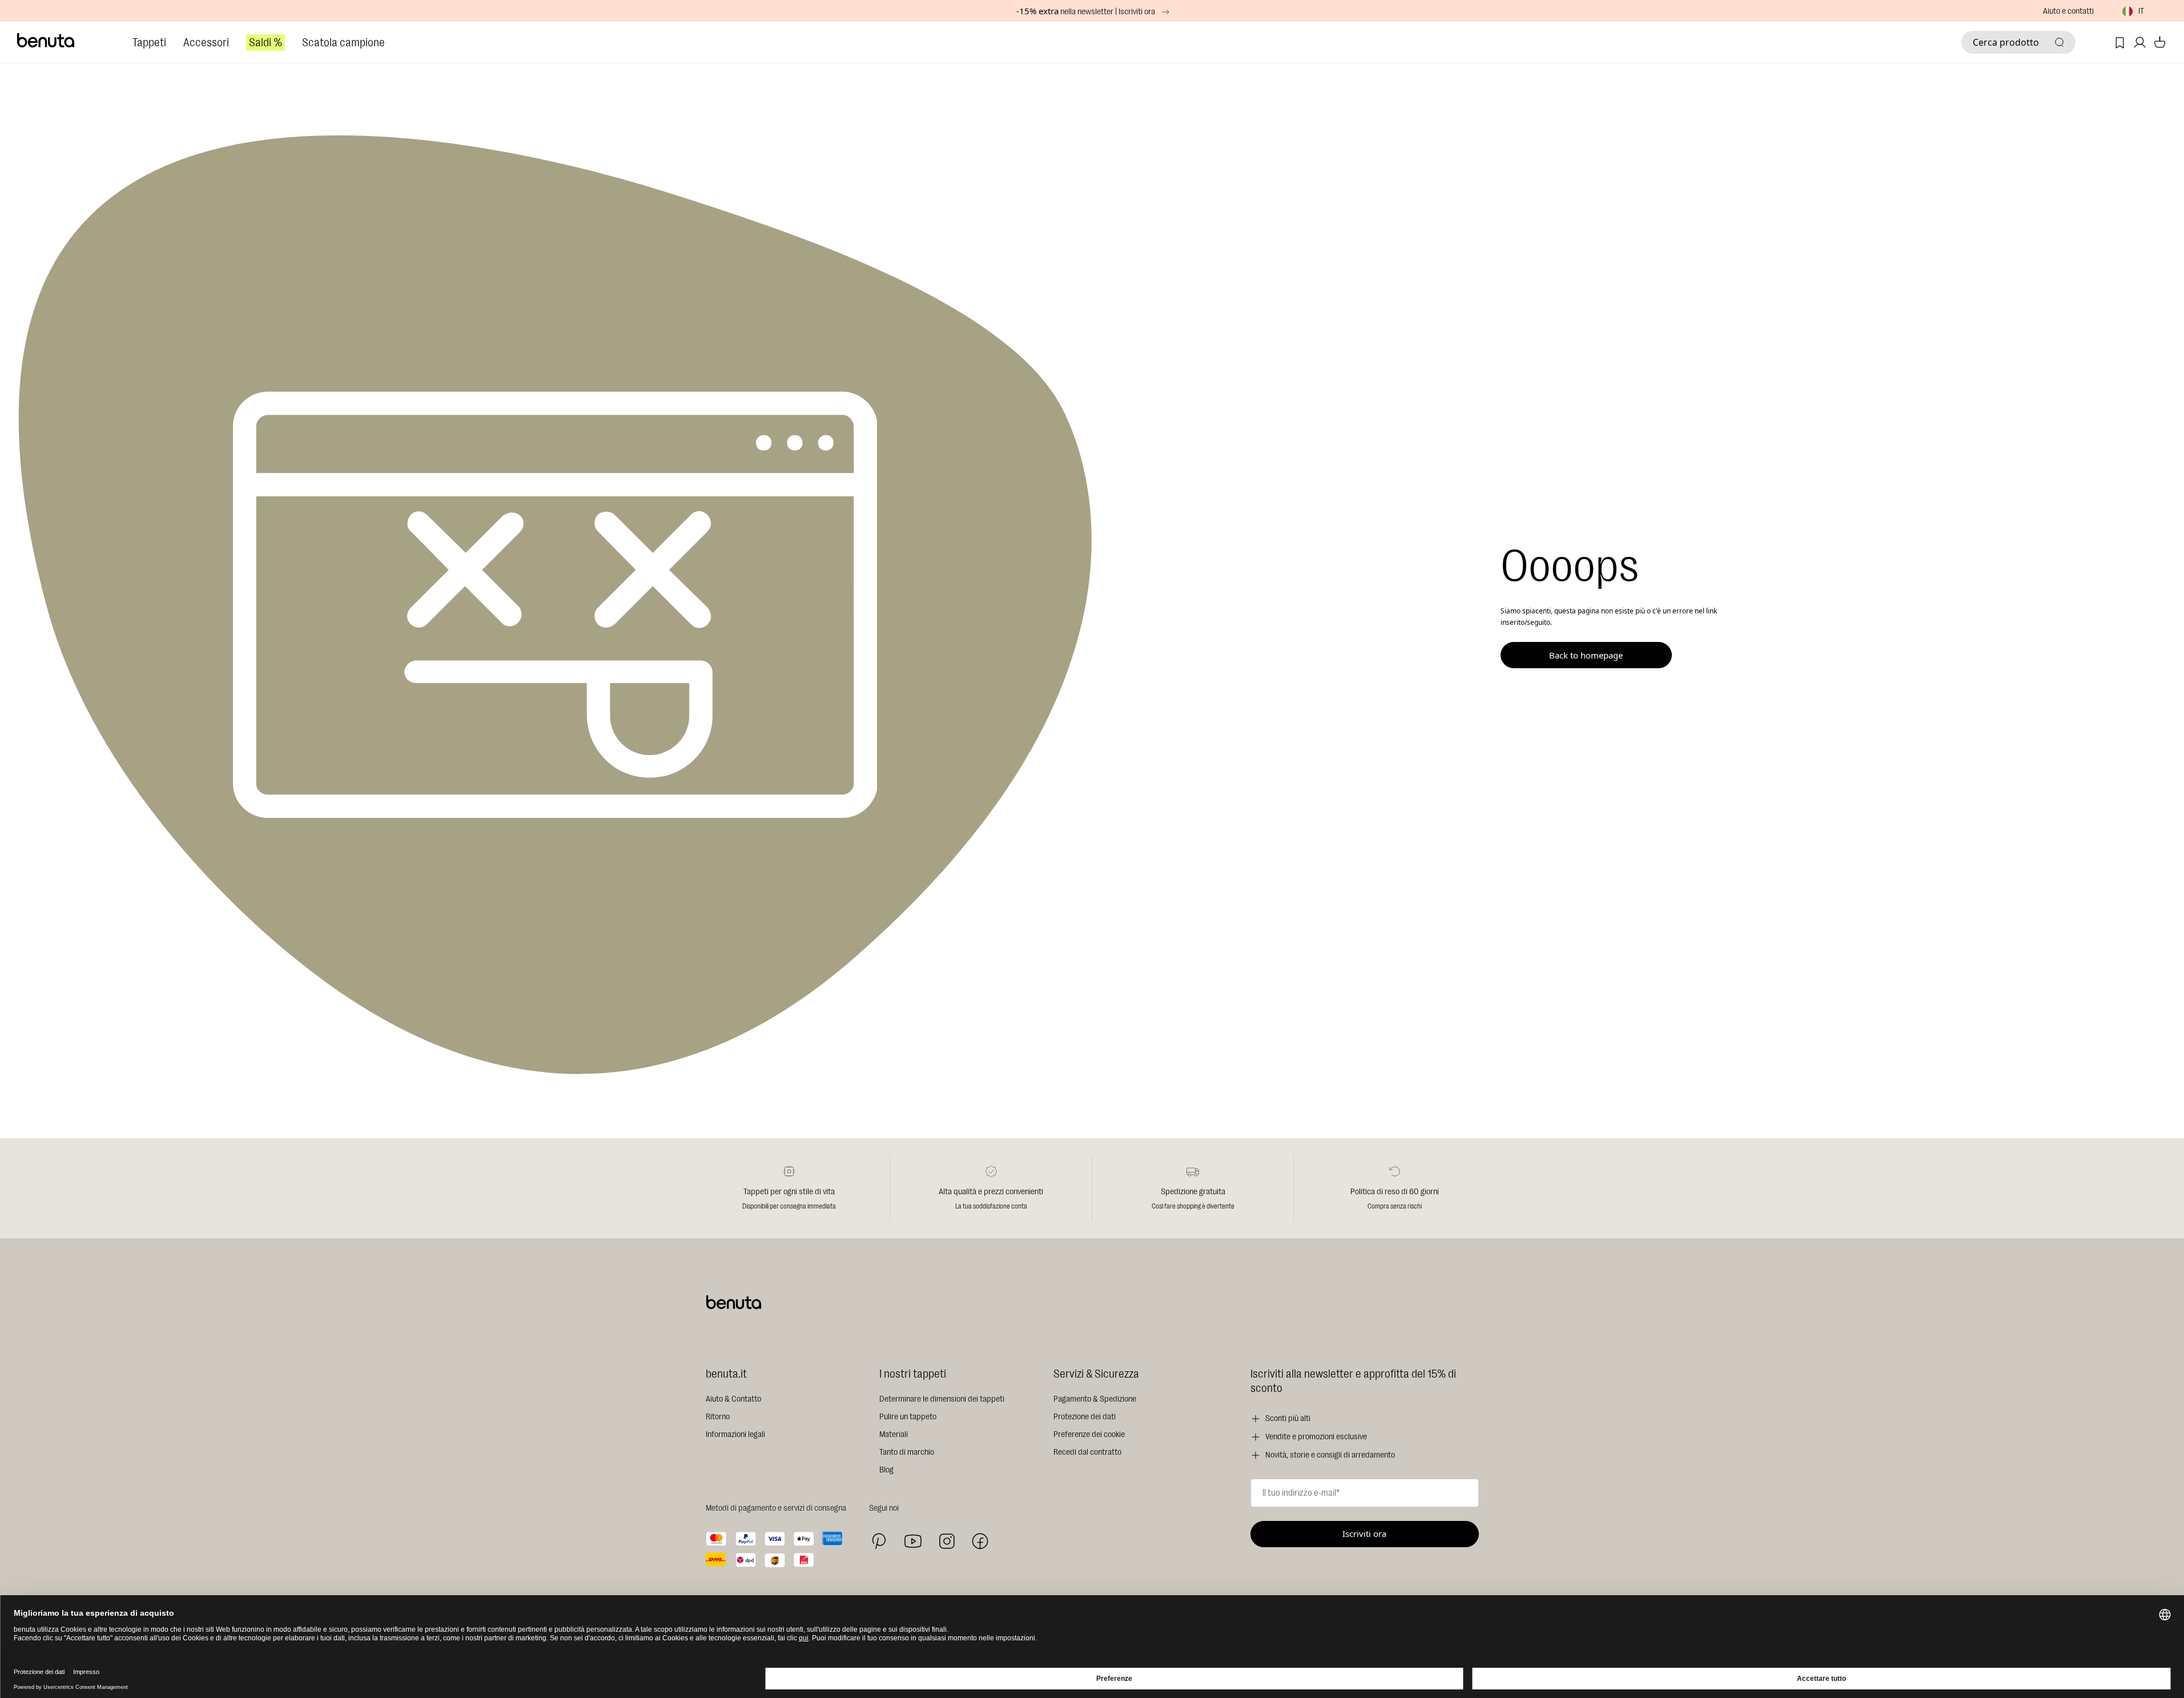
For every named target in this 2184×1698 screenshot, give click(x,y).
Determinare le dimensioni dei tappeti (942, 1399)
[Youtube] (913, 1541)
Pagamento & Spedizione (1095, 1399)
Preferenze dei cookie (1089, 1434)
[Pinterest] (879, 1541)
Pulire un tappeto (908, 1417)
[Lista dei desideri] (2120, 43)
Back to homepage (1586, 655)
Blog (886, 1470)
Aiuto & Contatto (733, 1399)
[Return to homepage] (46, 41)
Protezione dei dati (1085, 1417)
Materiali (894, 1434)
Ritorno (718, 1417)
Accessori (206, 43)
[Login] (2140, 43)
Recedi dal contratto (1087, 1452)
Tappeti (149, 43)
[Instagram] (947, 1541)
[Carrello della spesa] (2160, 43)
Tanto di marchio (907, 1452)
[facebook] (980, 1541)
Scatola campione (343, 43)
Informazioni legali (735, 1434)
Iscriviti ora (1364, 1534)
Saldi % (266, 43)
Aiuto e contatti (2068, 11)
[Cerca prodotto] (2060, 42)
